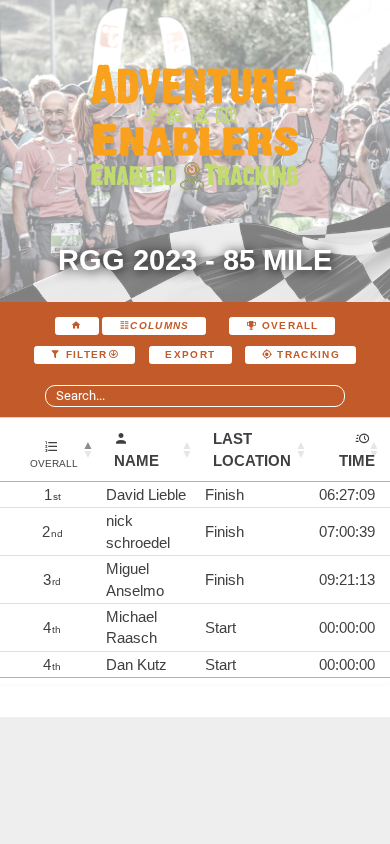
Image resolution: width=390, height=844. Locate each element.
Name (136, 460)
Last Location (252, 449)
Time (357, 460)
